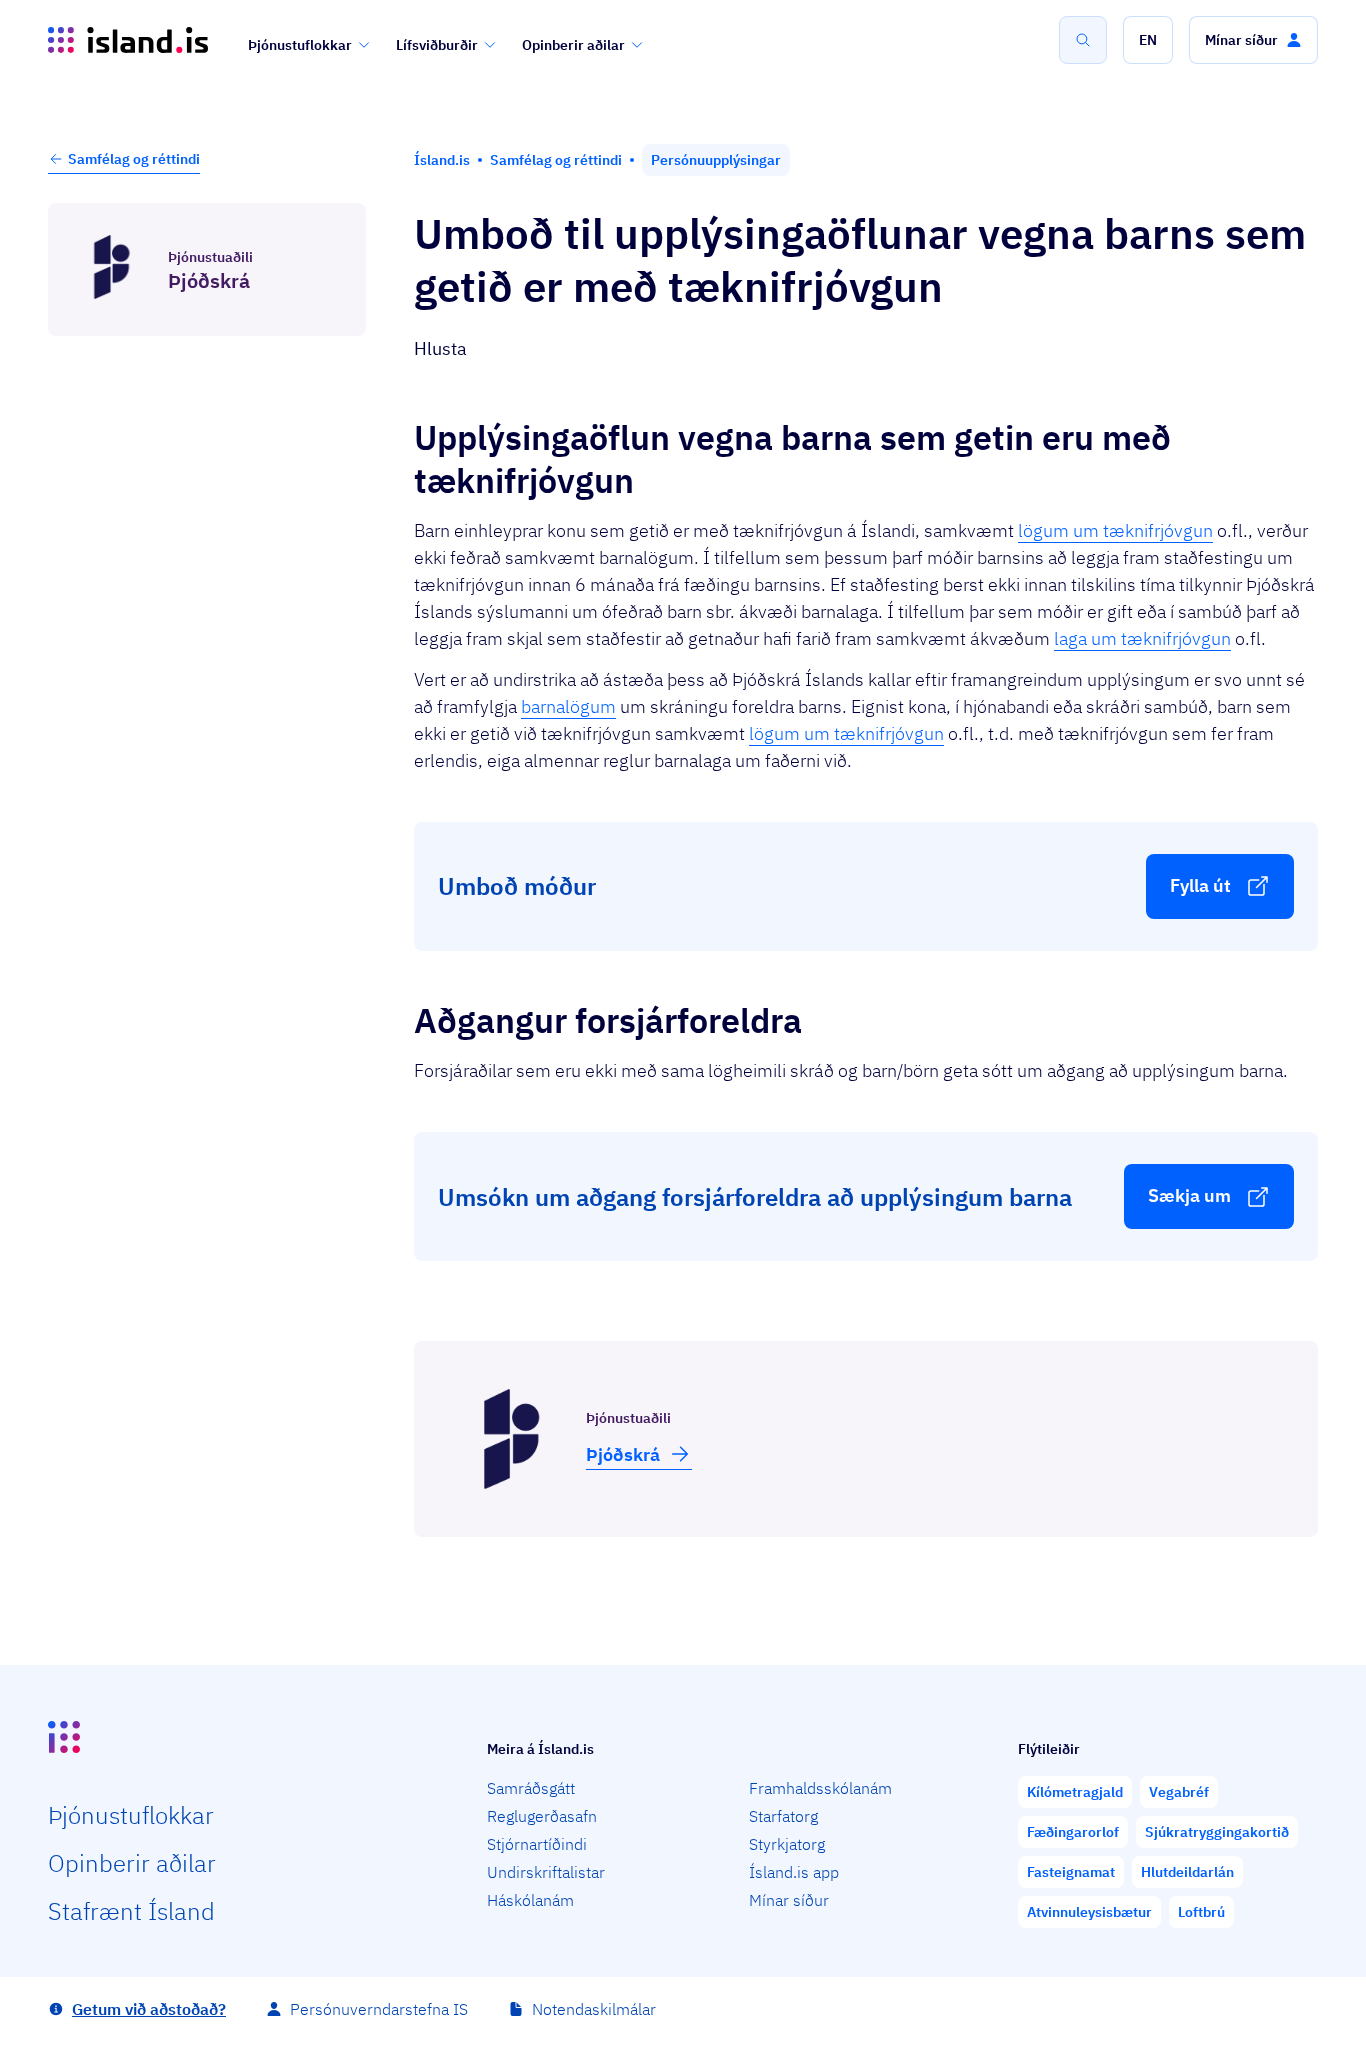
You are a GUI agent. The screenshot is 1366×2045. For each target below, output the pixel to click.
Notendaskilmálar (594, 2009)
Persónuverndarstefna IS (379, 2009)
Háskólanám (530, 1900)
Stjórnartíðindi (537, 1844)
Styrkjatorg (787, 1844)
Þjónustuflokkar (300, 45)
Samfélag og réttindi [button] (134, 159)
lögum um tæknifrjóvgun (1115, 530)
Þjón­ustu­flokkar (131, 1815)
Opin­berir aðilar (132, 1863)
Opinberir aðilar (573, 45)
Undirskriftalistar (546, 1872)
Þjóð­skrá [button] (623, 1454)
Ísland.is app (794, 1872)
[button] (1148, 40)
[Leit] (1083, 40)
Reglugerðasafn (542, 1816)
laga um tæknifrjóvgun (1142, 638)
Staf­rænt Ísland (131, 1911)
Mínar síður (789, 1900)
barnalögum (568, 706)
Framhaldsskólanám (820, 1788)
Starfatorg (783, 1816)
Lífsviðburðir (437, 45)
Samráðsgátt (531, 1788)
